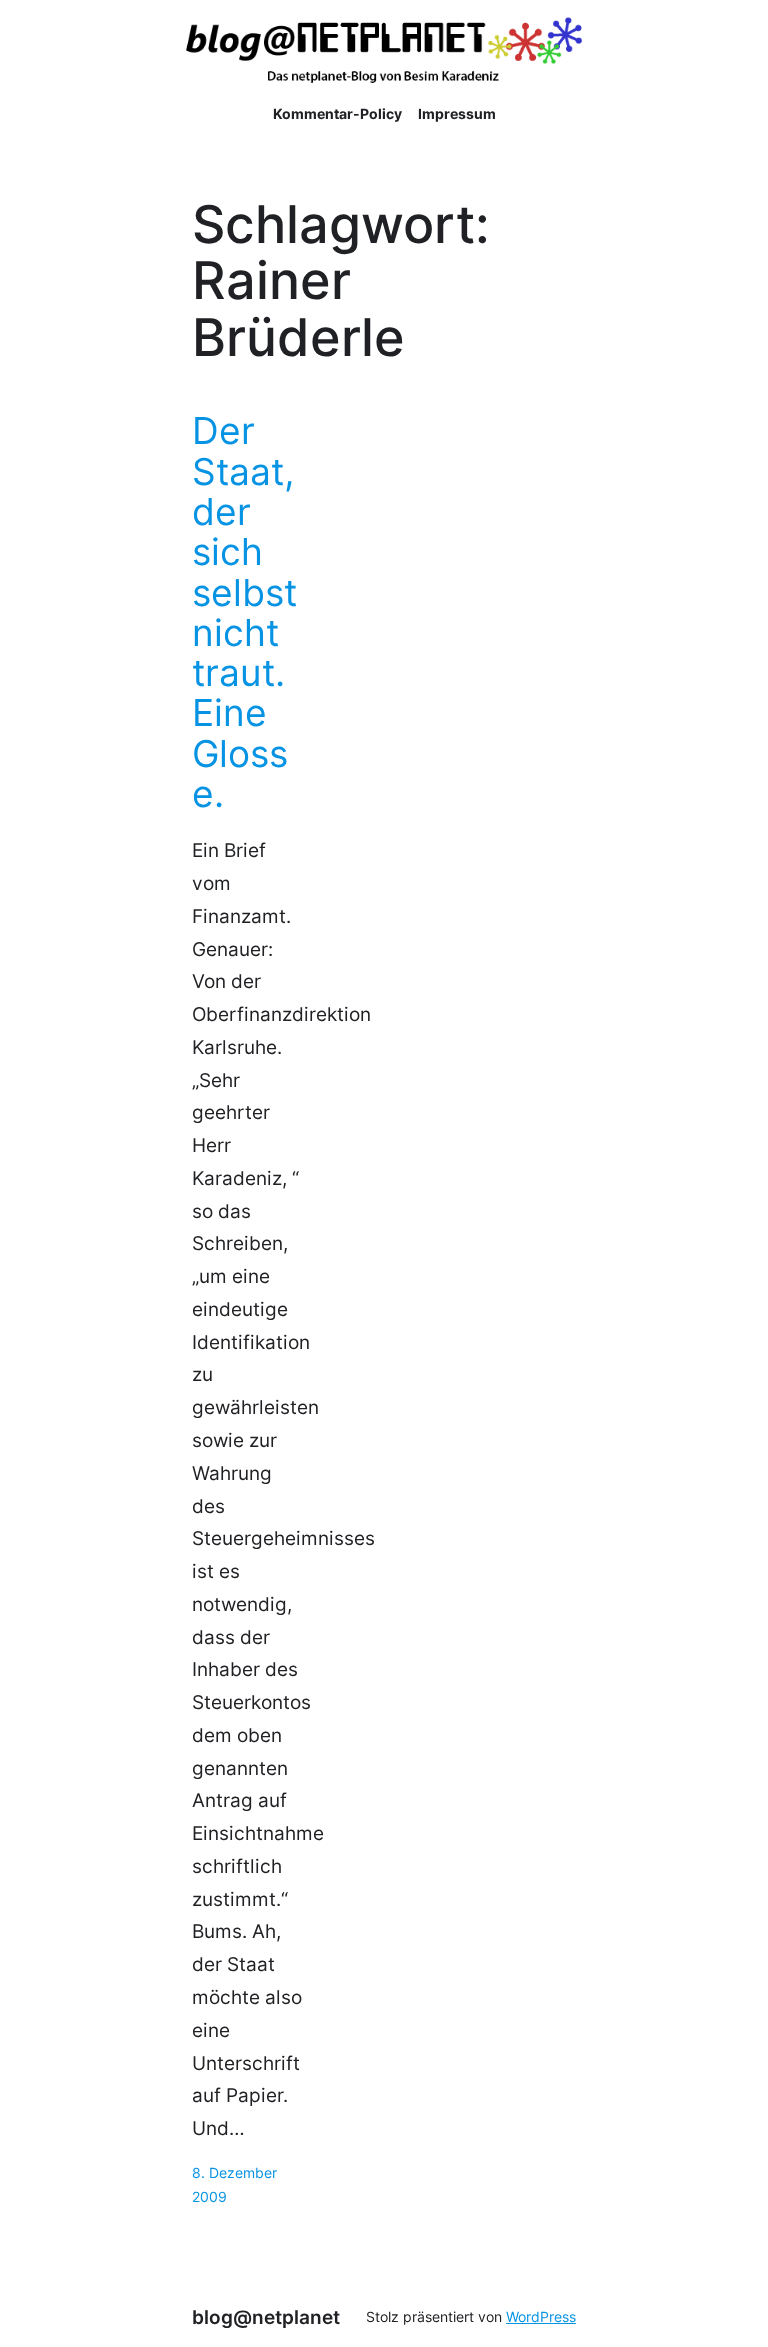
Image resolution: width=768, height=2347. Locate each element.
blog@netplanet (266, 2317)
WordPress (541, 2316)
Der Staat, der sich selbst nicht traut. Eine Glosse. (244, 612)
